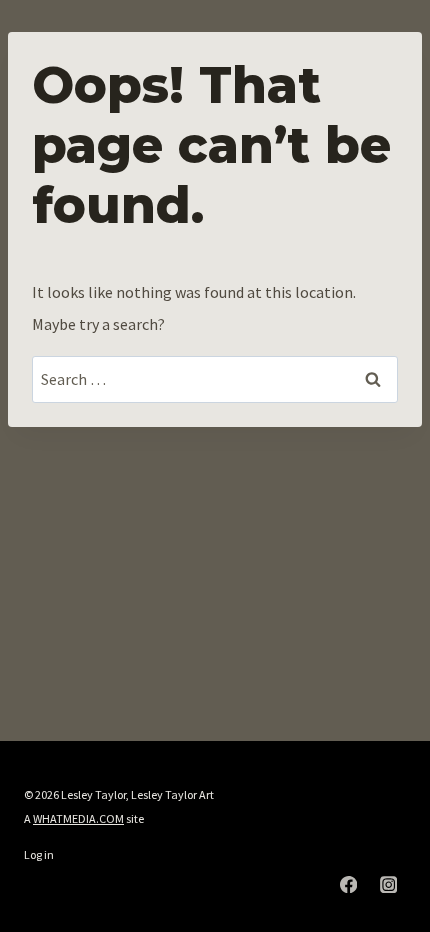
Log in (39, 854)
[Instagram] (388, 884)
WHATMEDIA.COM (78, 818)
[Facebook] (348, 884)
